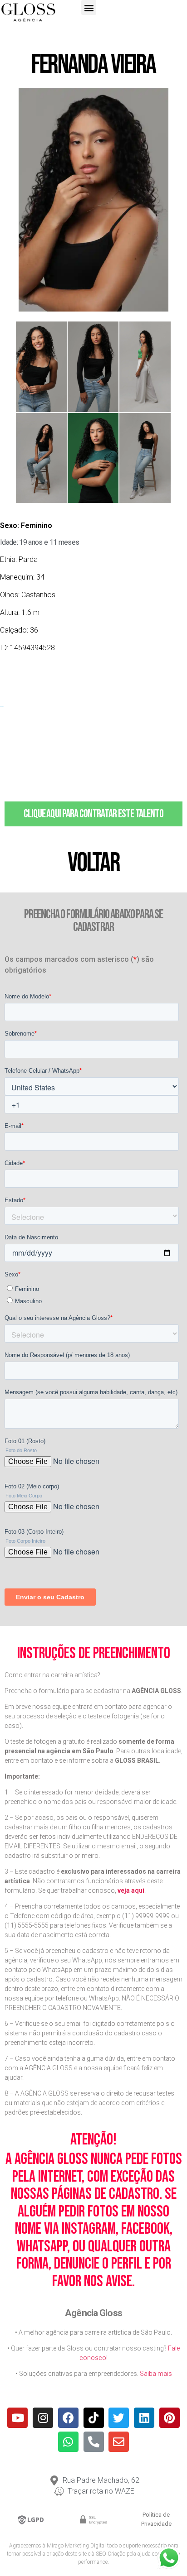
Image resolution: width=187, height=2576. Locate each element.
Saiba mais (156, 2374)
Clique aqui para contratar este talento (93, 814)
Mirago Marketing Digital (76, 2546)
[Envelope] (119, 2442)
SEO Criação (111, 2554)
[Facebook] (68, 2418)
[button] (89, 7)
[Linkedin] (144, 2418)
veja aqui (131, 1890)
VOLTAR (93, 863)
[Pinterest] (170, 2418)
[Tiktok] (94, 2418)
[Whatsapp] (68, 2442)
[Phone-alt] (94, 2442)
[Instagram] (43, 2418)
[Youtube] (17, 2418)
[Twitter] (119, 2418)
